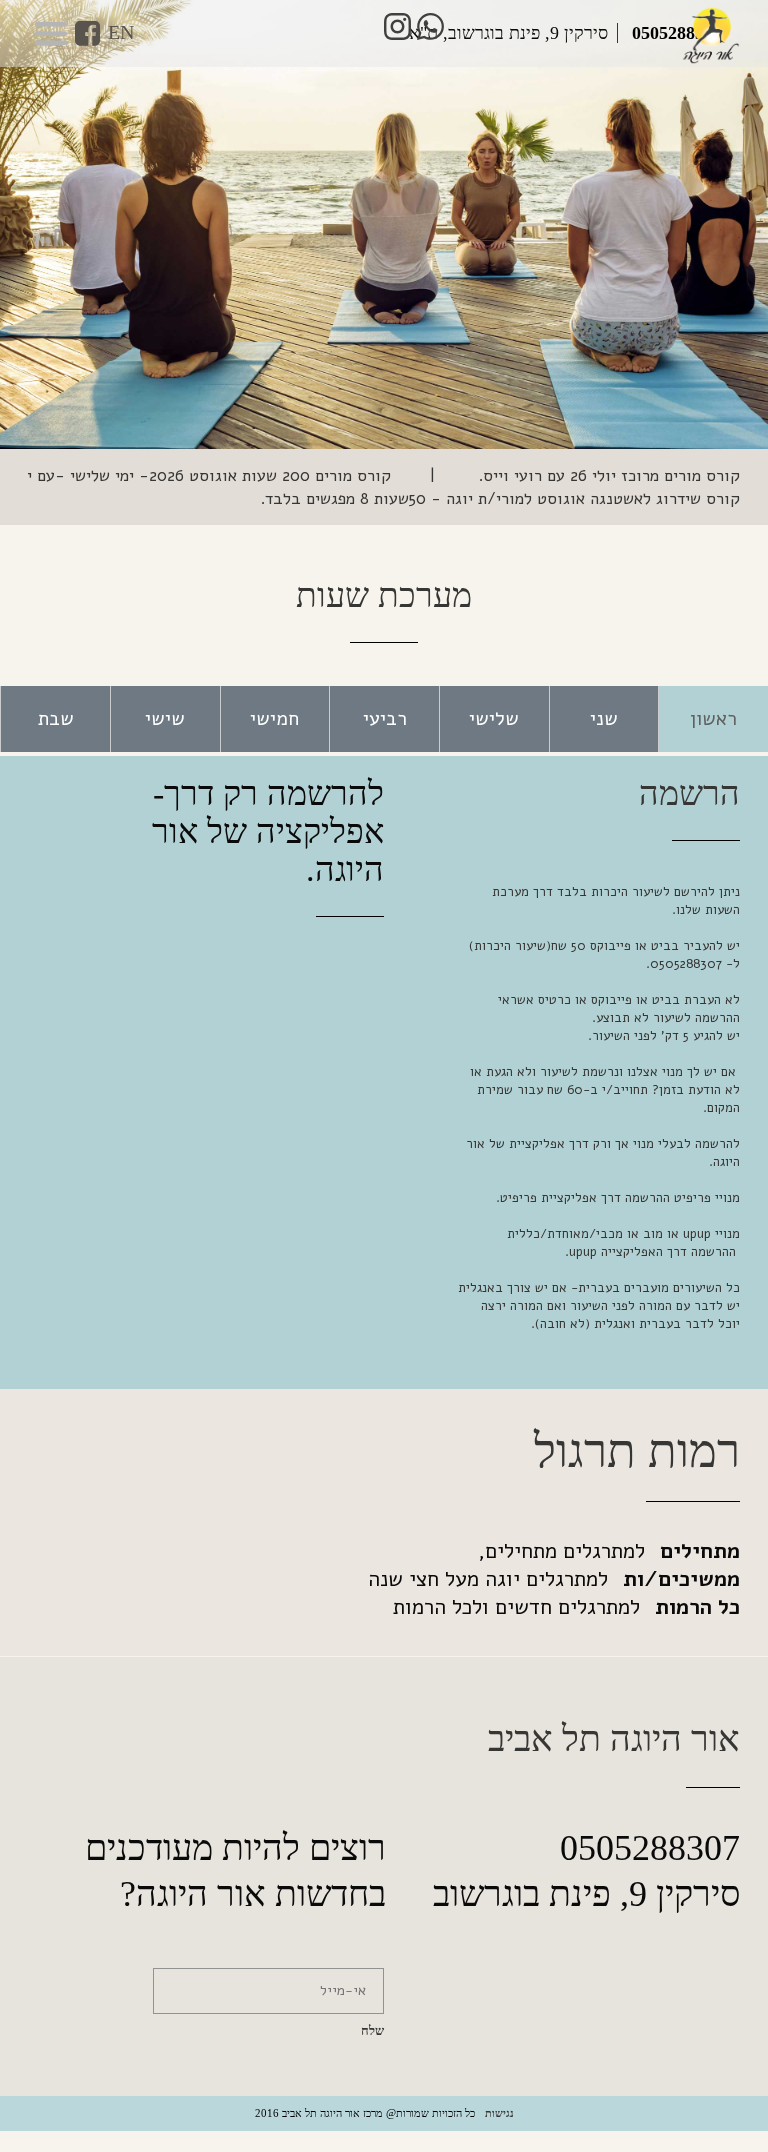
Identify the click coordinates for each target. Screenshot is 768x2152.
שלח (372, 2031)
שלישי (494, 718)
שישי (165, 718)
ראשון (713, 718)
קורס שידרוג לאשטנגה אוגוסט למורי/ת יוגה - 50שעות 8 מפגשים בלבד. (500, 498)
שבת (56, 718)
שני (604, 718)
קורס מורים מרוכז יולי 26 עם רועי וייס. (606, 475)
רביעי (385, 718)
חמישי (274, 718)
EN (121, 32)
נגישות (499, 2113)
